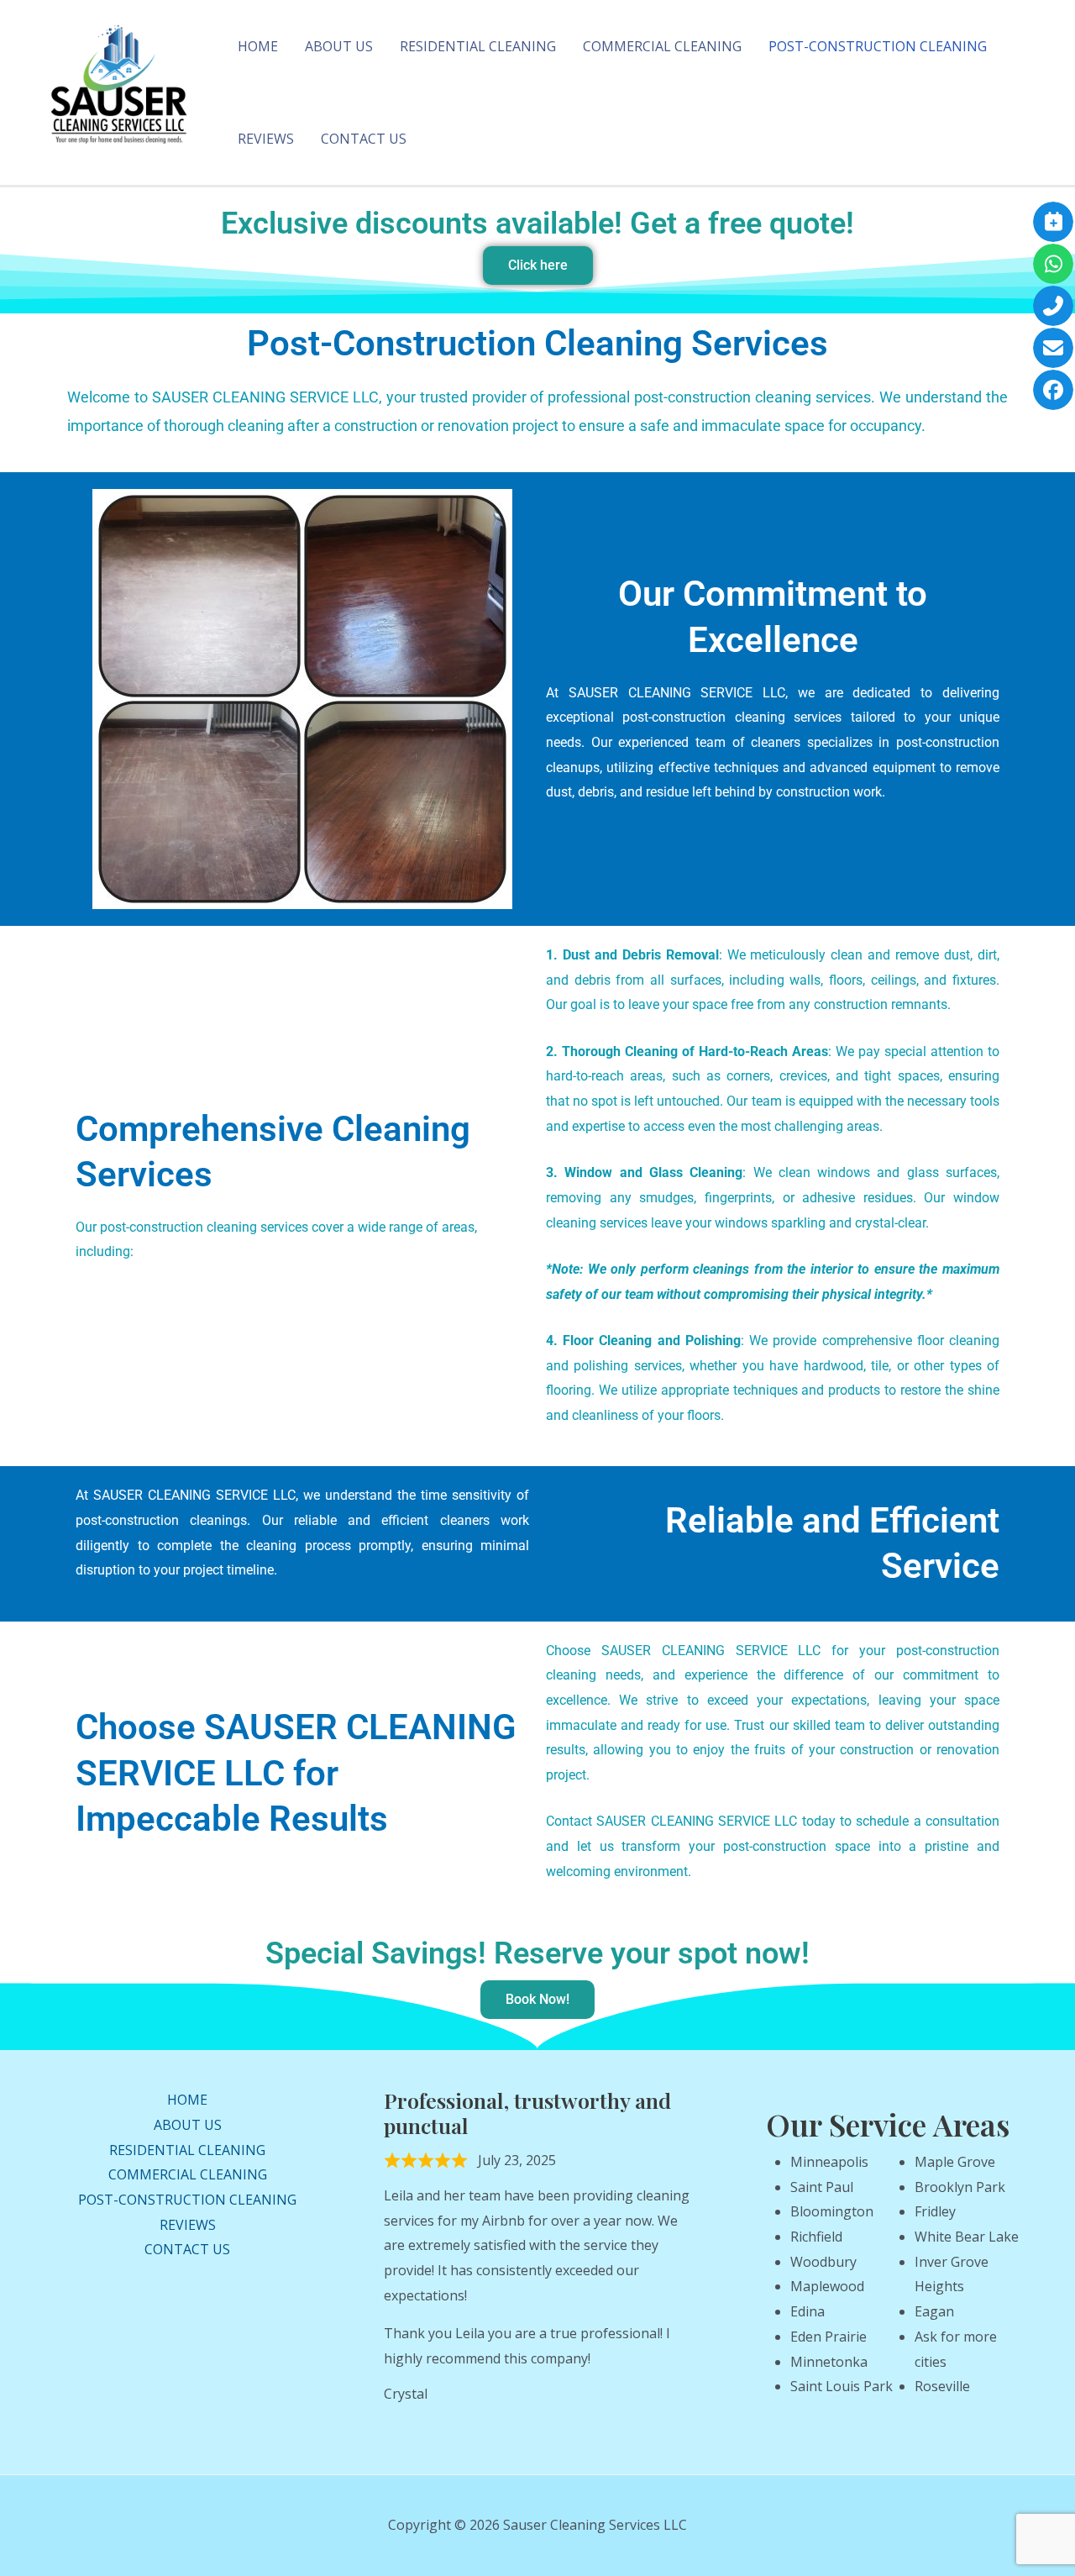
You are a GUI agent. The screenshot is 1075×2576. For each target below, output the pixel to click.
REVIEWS (266, 139)
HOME (258, 46)
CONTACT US (364, 139)
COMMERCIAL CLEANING (662, 46)
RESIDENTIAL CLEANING (478, 46)
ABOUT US (339, 46)
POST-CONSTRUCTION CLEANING (878, 46)
